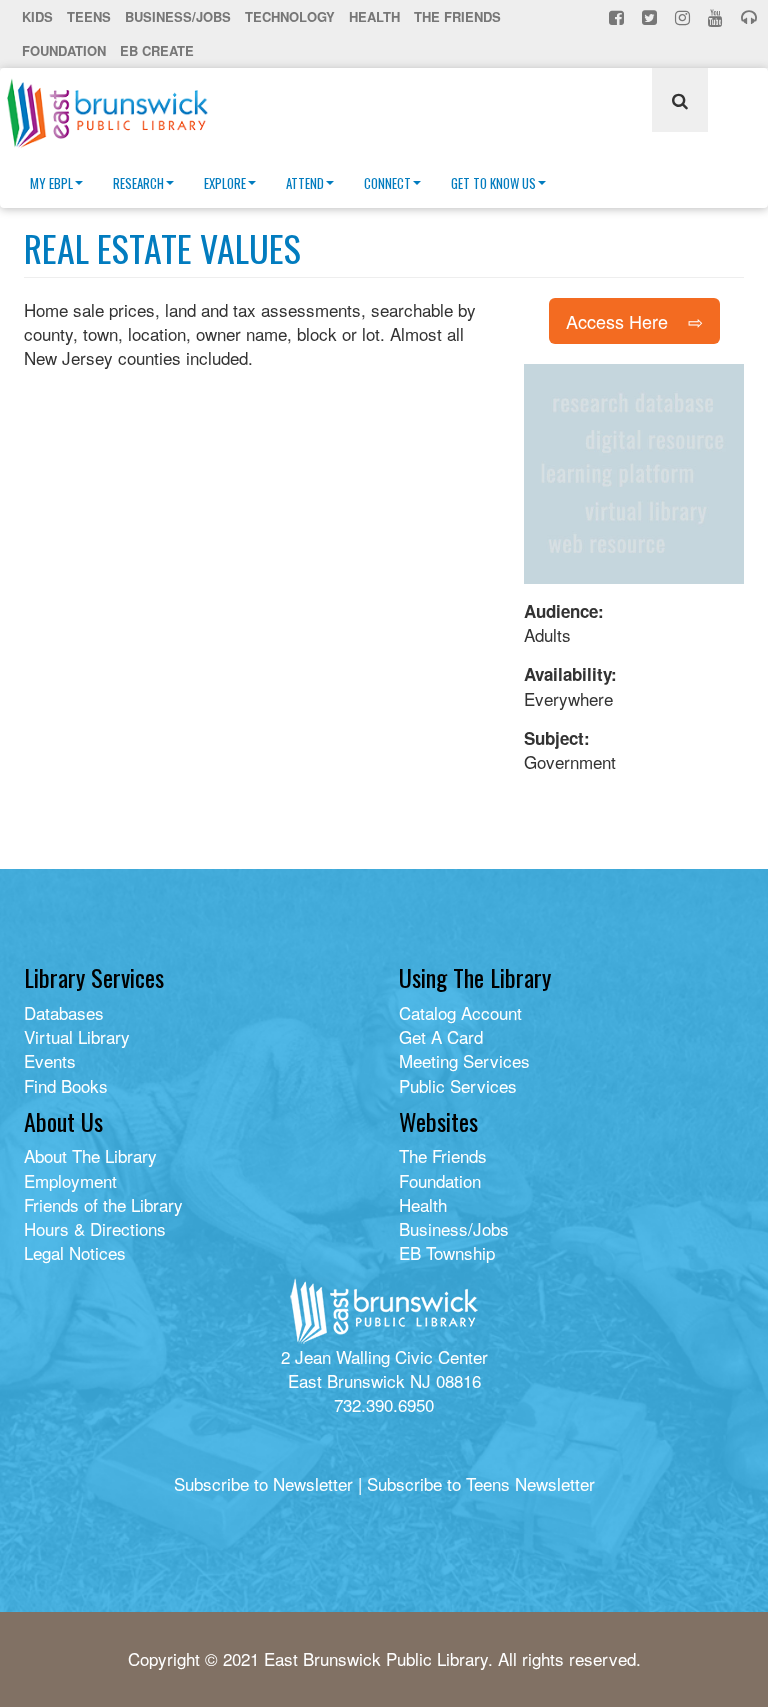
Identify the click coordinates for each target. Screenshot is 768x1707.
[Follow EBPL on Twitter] (651, 17)
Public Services (458, 1085)
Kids (37, 16)
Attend (305, 183)
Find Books (66, 1085)
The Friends (457, 16)
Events (50, 1060)
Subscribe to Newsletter (263, 1483)
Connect (387, 183)
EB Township (447, 1252)
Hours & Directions (95, 1228)
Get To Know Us (493, 183)
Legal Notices (75, 1252)
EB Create (157, 50)
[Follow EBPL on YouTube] (717, 17)
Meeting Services (464, 1060)
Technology (290, 16)
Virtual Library (77, 1036)
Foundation (64, 50)
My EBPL (51, 183)
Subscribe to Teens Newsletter (481, 1483)
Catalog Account (460, 1012)
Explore (225, 183)
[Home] (115, 113)
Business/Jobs (178, 16)
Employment (70, 1180)
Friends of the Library (103, 1204)
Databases (64, 1012)
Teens (89, 16)
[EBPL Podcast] (751, 17)
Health (374, 16)
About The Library (90, 1155)
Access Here (617, 321)
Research (138, 183)
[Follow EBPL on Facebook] (618, 17)
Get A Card (441, 1036)
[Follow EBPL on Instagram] (684, 17)
